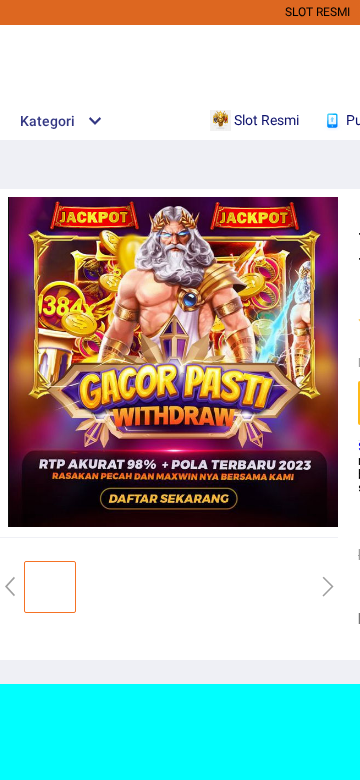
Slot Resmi (317, 12)
